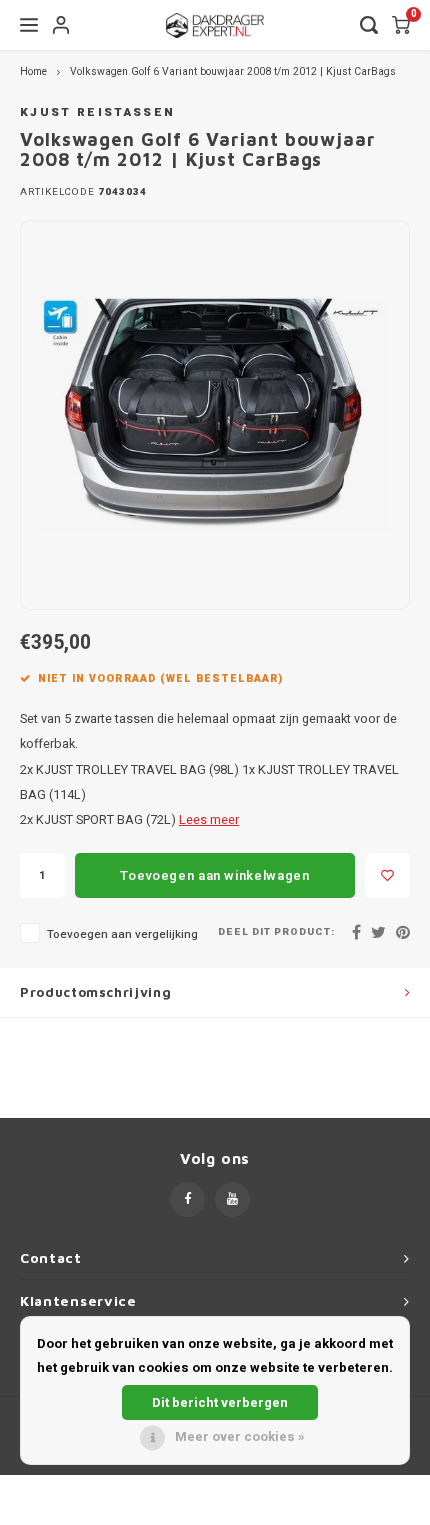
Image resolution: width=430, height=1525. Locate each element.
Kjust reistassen (97, 112)
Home (33, 71)
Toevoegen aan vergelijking (122, 934)
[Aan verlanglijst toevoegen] (387, 875)
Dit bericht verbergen (220, 1402)
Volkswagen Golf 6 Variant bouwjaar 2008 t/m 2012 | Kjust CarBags (233, 71)
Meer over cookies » (240, 1436)
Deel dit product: (276, 932)
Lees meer (209, 820)
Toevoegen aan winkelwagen (214, 875)
